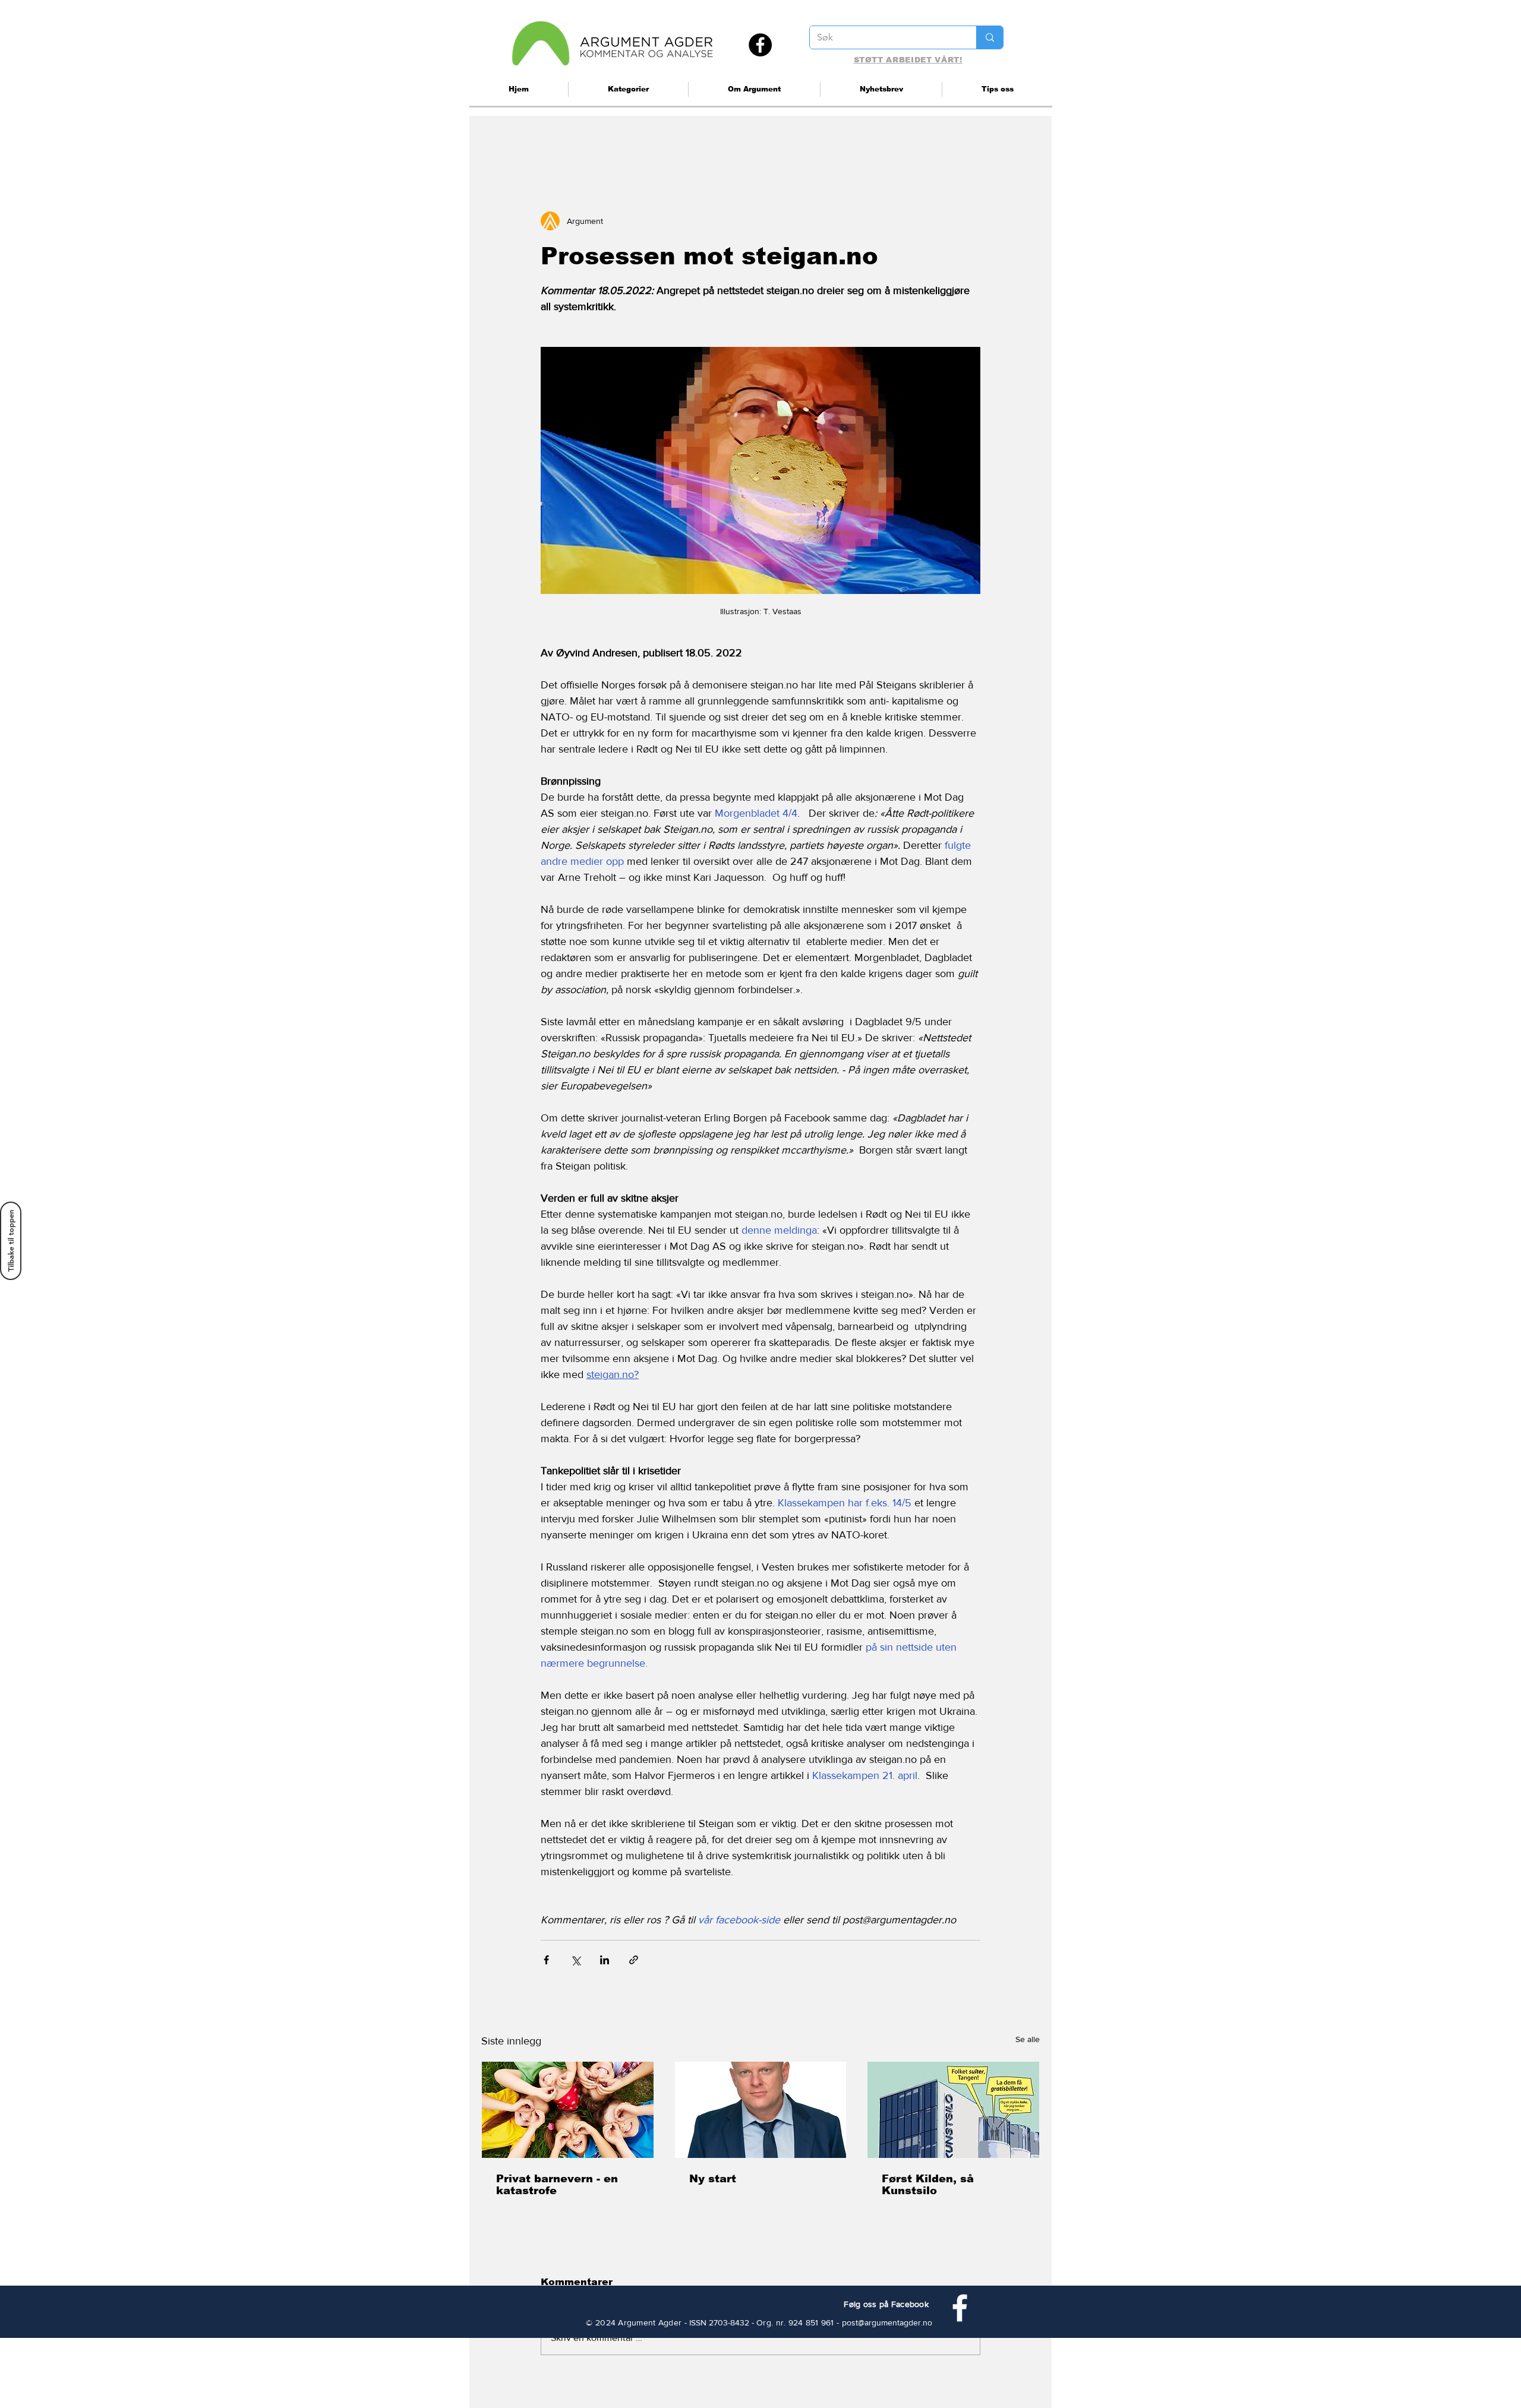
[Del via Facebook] (546, 1960)
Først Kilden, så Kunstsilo (928, 2185)
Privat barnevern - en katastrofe (557, 2185)
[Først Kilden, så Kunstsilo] (953, 2110)
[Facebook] (760, 45)
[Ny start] (761, 2110)
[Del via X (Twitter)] (575, 1960)
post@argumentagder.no (887, 2322)
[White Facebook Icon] (960, 2308)
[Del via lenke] (634, 1960)
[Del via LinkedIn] (605, 1960)
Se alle (1028, 2039)
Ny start (713, 2179)
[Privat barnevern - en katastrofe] (568, 2110)
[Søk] (990, 37)
